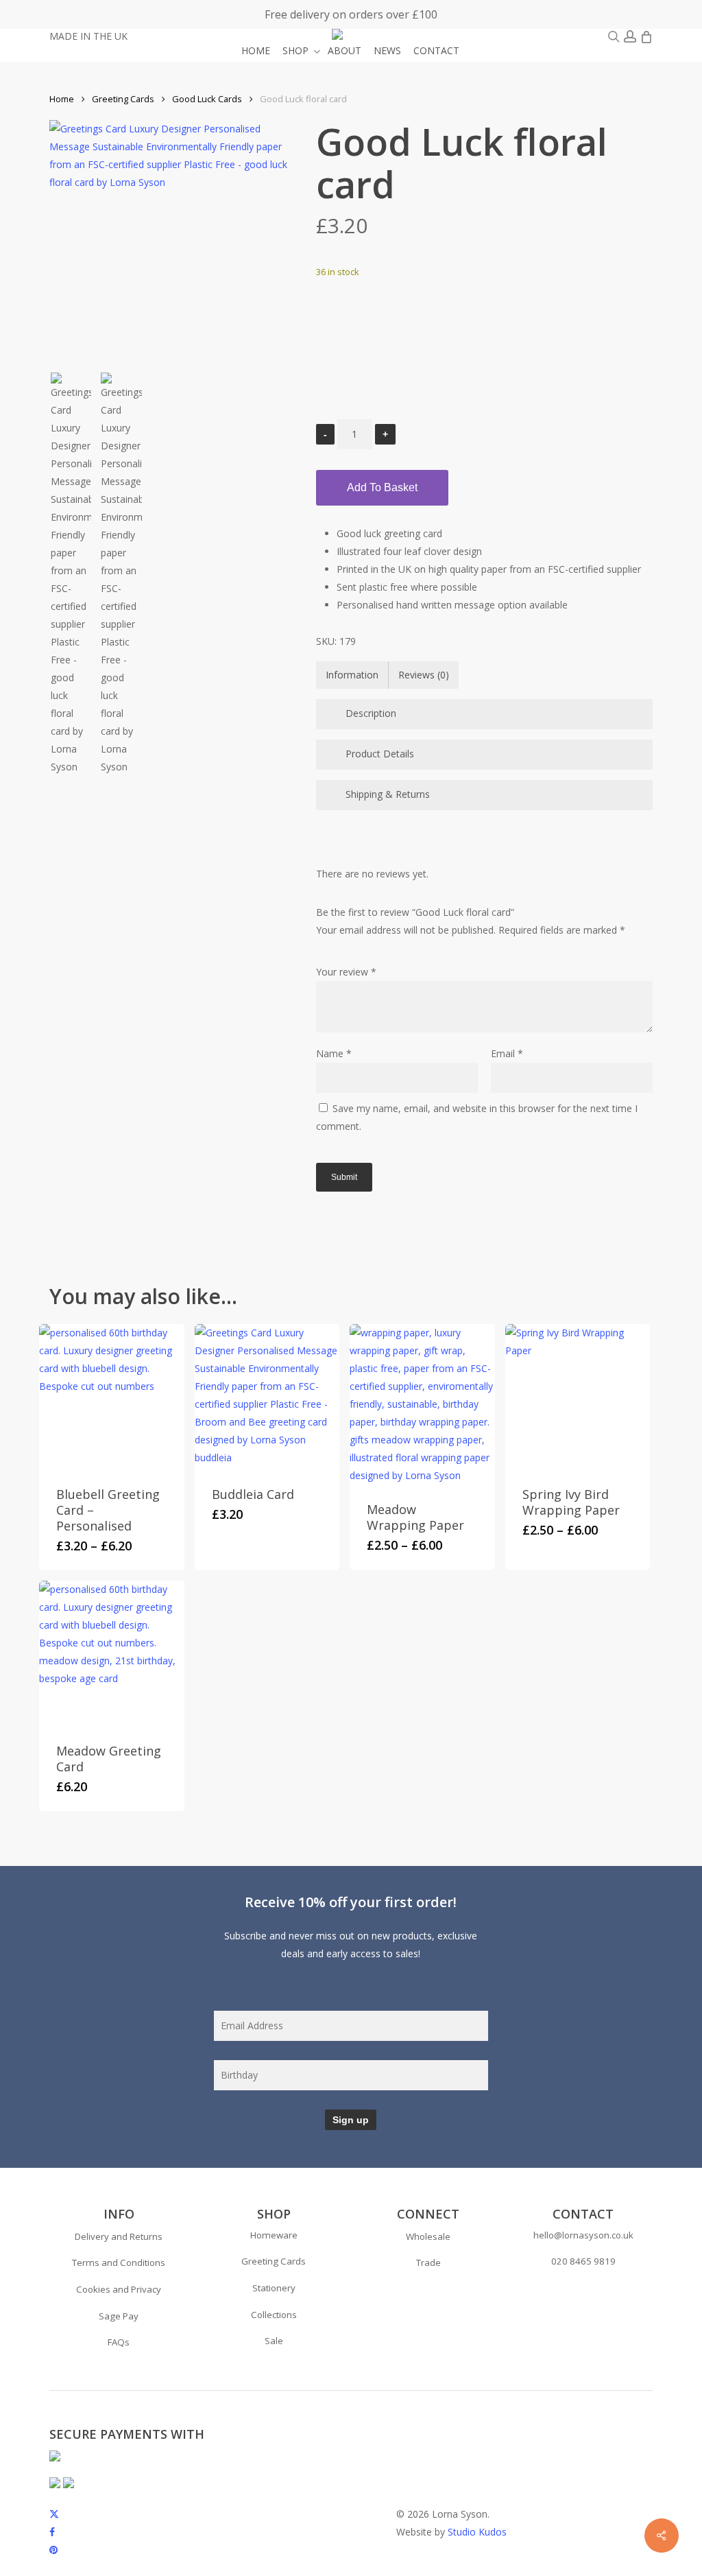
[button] (119, 2237)
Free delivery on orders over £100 (351, 14)
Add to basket (382, 487)
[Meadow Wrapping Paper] (422, 1404)
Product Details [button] (380, 754)
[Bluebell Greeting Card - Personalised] (112, 1397)
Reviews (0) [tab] (424, 675)
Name (334, 1053)
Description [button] (371, 713)
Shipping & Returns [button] (388, 794)
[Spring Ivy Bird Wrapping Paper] (578, 1397)
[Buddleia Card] (267, 1397)
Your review (346, 972)
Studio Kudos (477, 2532)
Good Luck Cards (207, 99)
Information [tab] (352, 675)
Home (62, 99)
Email (507, 1053)
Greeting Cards (123, 99)
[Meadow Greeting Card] (112, 1653)
